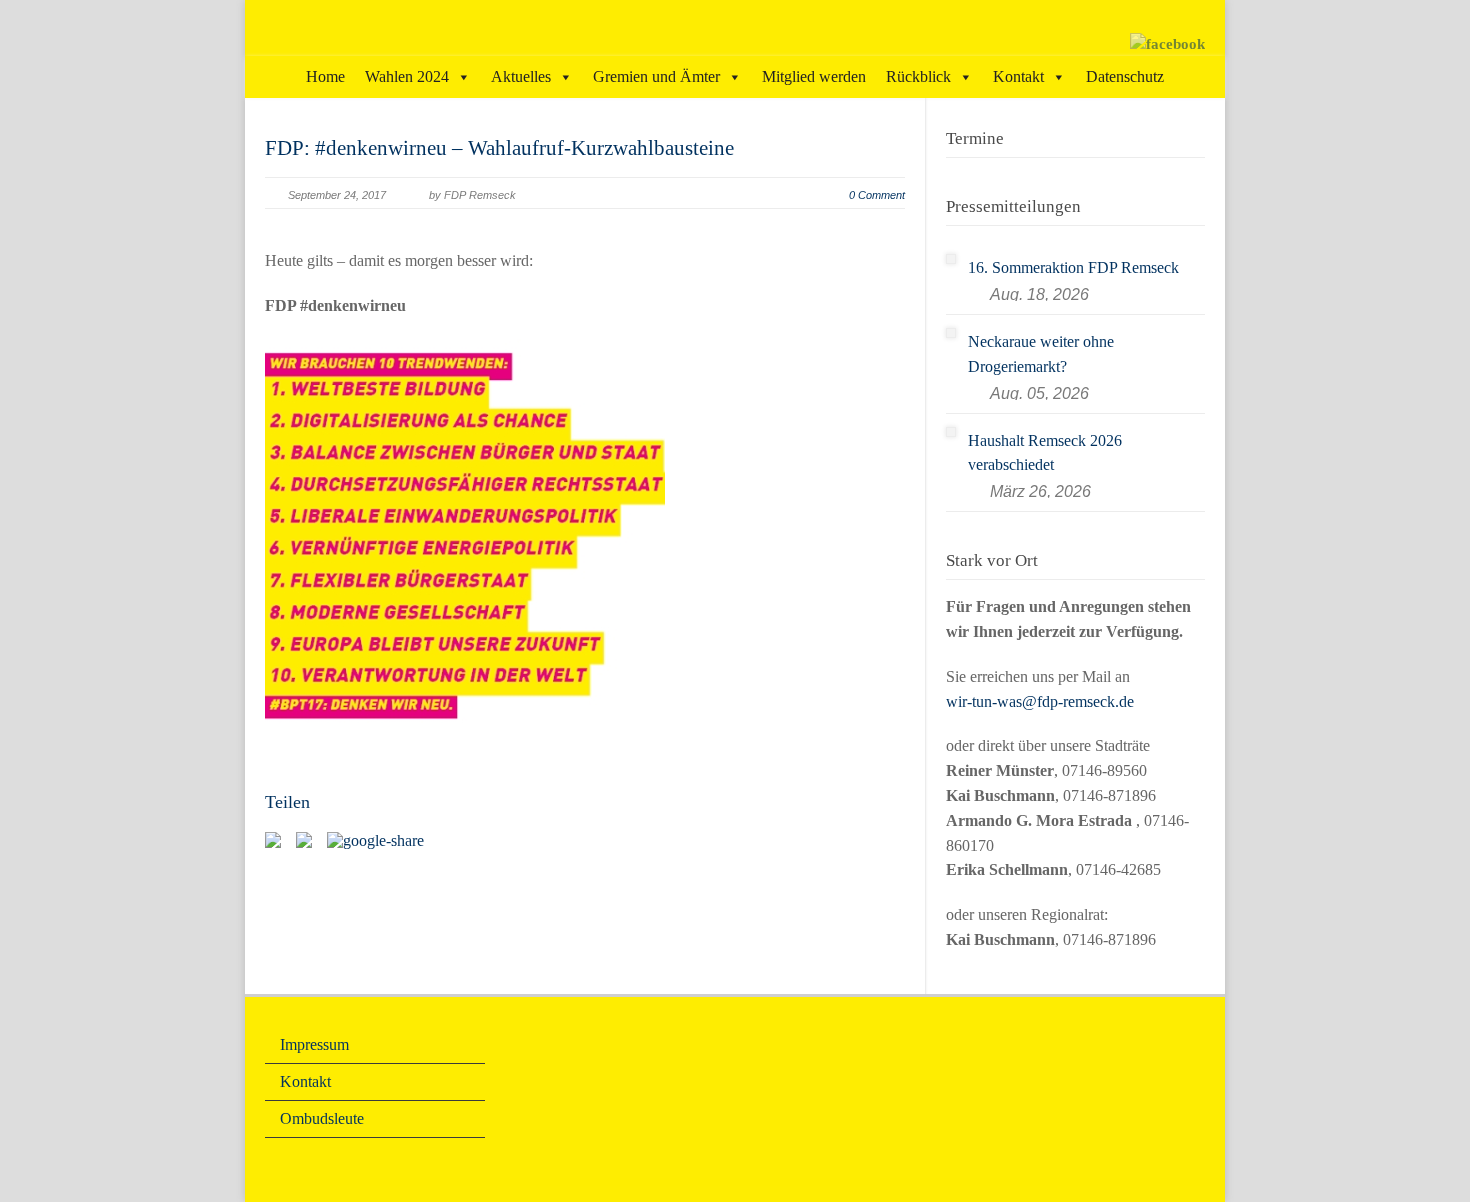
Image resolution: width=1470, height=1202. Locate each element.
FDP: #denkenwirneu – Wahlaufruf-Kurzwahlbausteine (499, 148)
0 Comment (877, 195)
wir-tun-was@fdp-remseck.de (1040, 701)
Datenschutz (1125, 76)
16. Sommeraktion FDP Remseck (1073, 267)
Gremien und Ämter (656, 76)
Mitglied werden (814, 76)
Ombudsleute (322, 1118)
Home (325, 76)
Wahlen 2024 (407, 76)
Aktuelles (521, 76)
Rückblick (918, 76)
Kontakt (1018, 76)
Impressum (314, 1044)
